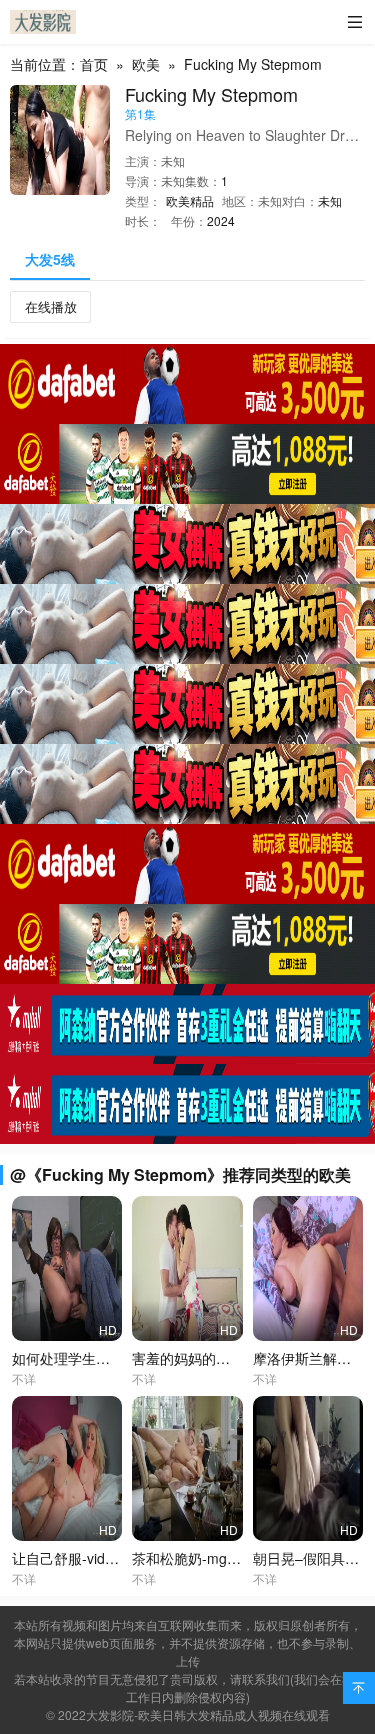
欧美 (146, 64)
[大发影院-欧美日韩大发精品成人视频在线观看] (43, 22)
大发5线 (50, 259)
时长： (143, 220)
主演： (143, 160)
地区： (240, 200)
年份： (189, 220)
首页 (94, 64)
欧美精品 (190, 200)
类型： (143, 200)
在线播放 (51, 306)
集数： (203, 180)
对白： (300, 200)
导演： (143, 180)
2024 (221, 220)
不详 (24, 1378)
